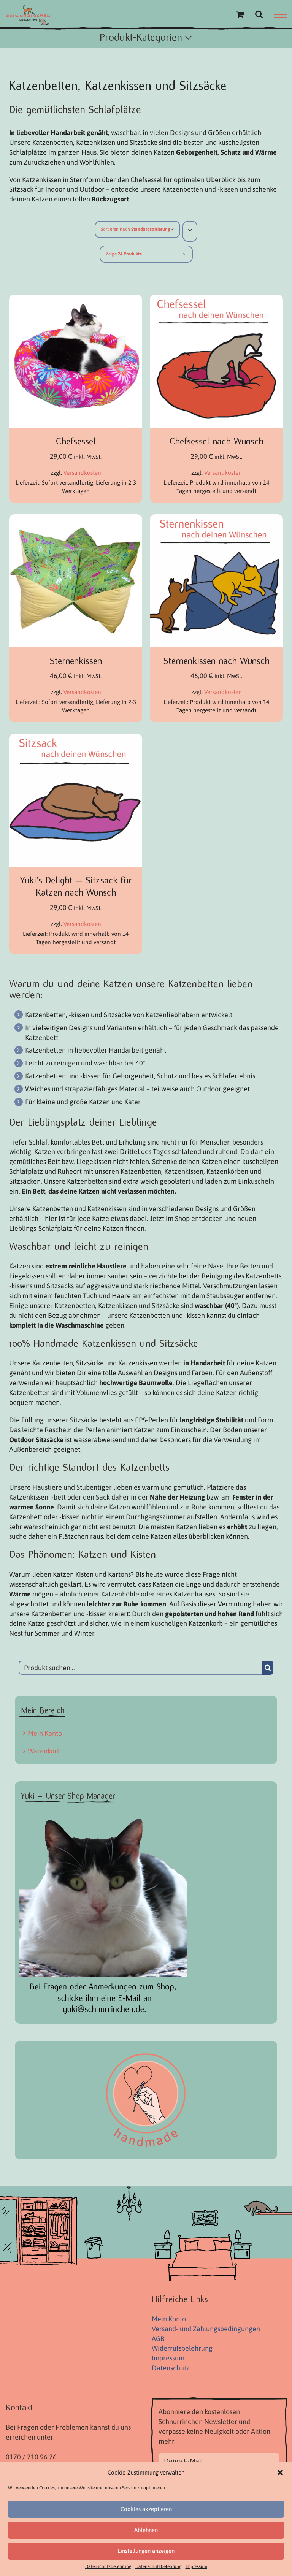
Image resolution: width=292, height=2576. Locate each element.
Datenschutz (171, 2368)
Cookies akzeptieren (146, 2509)
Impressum (196, 2566)
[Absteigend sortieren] (190, 229)
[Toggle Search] (259, 14)
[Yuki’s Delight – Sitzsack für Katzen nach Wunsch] (76, 738)
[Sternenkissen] (76, 519)
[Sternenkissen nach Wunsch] (216, 519)
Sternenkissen (76, 661)
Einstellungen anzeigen (146, 2551)
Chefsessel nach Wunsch (217, 441)
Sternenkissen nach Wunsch (217, 661)
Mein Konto (45, 1733)
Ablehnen (146, 2530)
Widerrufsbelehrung (182, 2348)
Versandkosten (82, 473)
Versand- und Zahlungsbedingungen (206, 2329)
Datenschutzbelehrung (108, 2566)
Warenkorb (44, 1751)
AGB (158, 2339)
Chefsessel (76, 441)
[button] (280, 2473)
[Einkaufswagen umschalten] (240, 14)
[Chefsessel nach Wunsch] (216, 299)
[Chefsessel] (76, 299)
